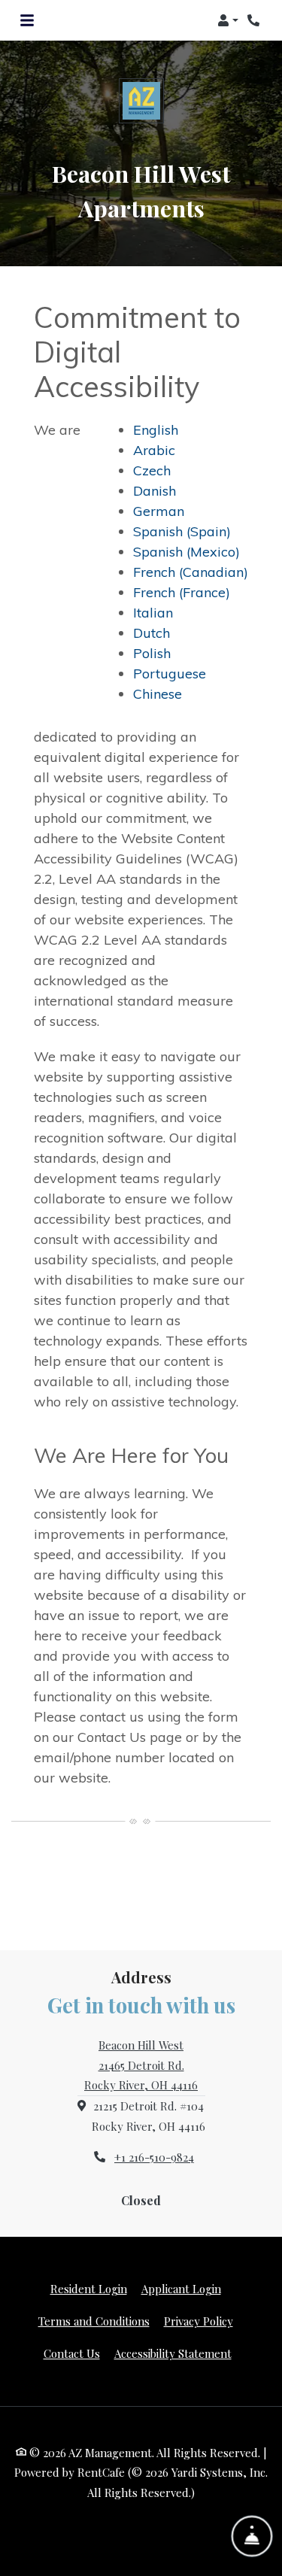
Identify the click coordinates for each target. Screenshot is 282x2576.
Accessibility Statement (173, 2353)
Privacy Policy (199, 2321)
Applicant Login (181, 2288)
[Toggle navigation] (27, 20)
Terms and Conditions (94, 2321)
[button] (228, 20)
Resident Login (89, 2288)
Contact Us (72, 2353)
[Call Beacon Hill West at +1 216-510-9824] (255, 20)
